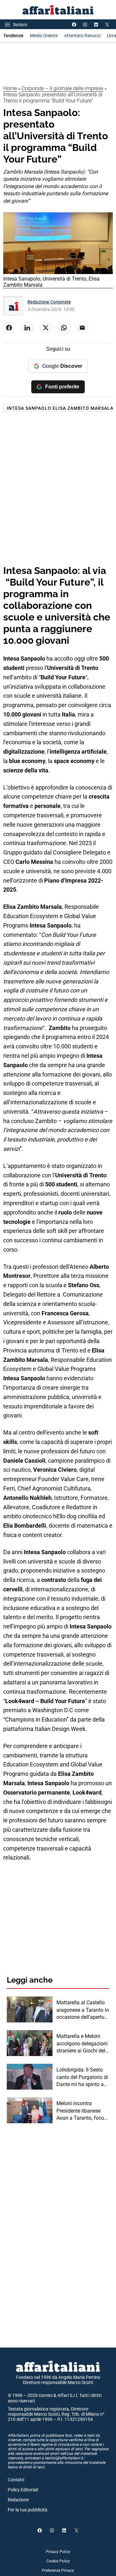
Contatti (16, 2480)
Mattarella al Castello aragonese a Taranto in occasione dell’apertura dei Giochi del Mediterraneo (83, 2010)
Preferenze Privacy (58, 2571)
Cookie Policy (58, 2561)
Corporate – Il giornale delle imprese (62, 88)
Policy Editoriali (23, 2490)
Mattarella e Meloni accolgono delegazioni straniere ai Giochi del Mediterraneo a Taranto (82, 2044)
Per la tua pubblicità (28, 2510)
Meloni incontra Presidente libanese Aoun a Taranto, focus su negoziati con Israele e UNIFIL (82, 2111)
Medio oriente (44, 36)
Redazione (18, 2500)
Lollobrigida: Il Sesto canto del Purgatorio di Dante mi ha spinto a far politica (82, 2077)
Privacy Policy (58, 2552)
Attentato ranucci (82, 36)
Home (10, 88)
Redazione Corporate (49, 302)
